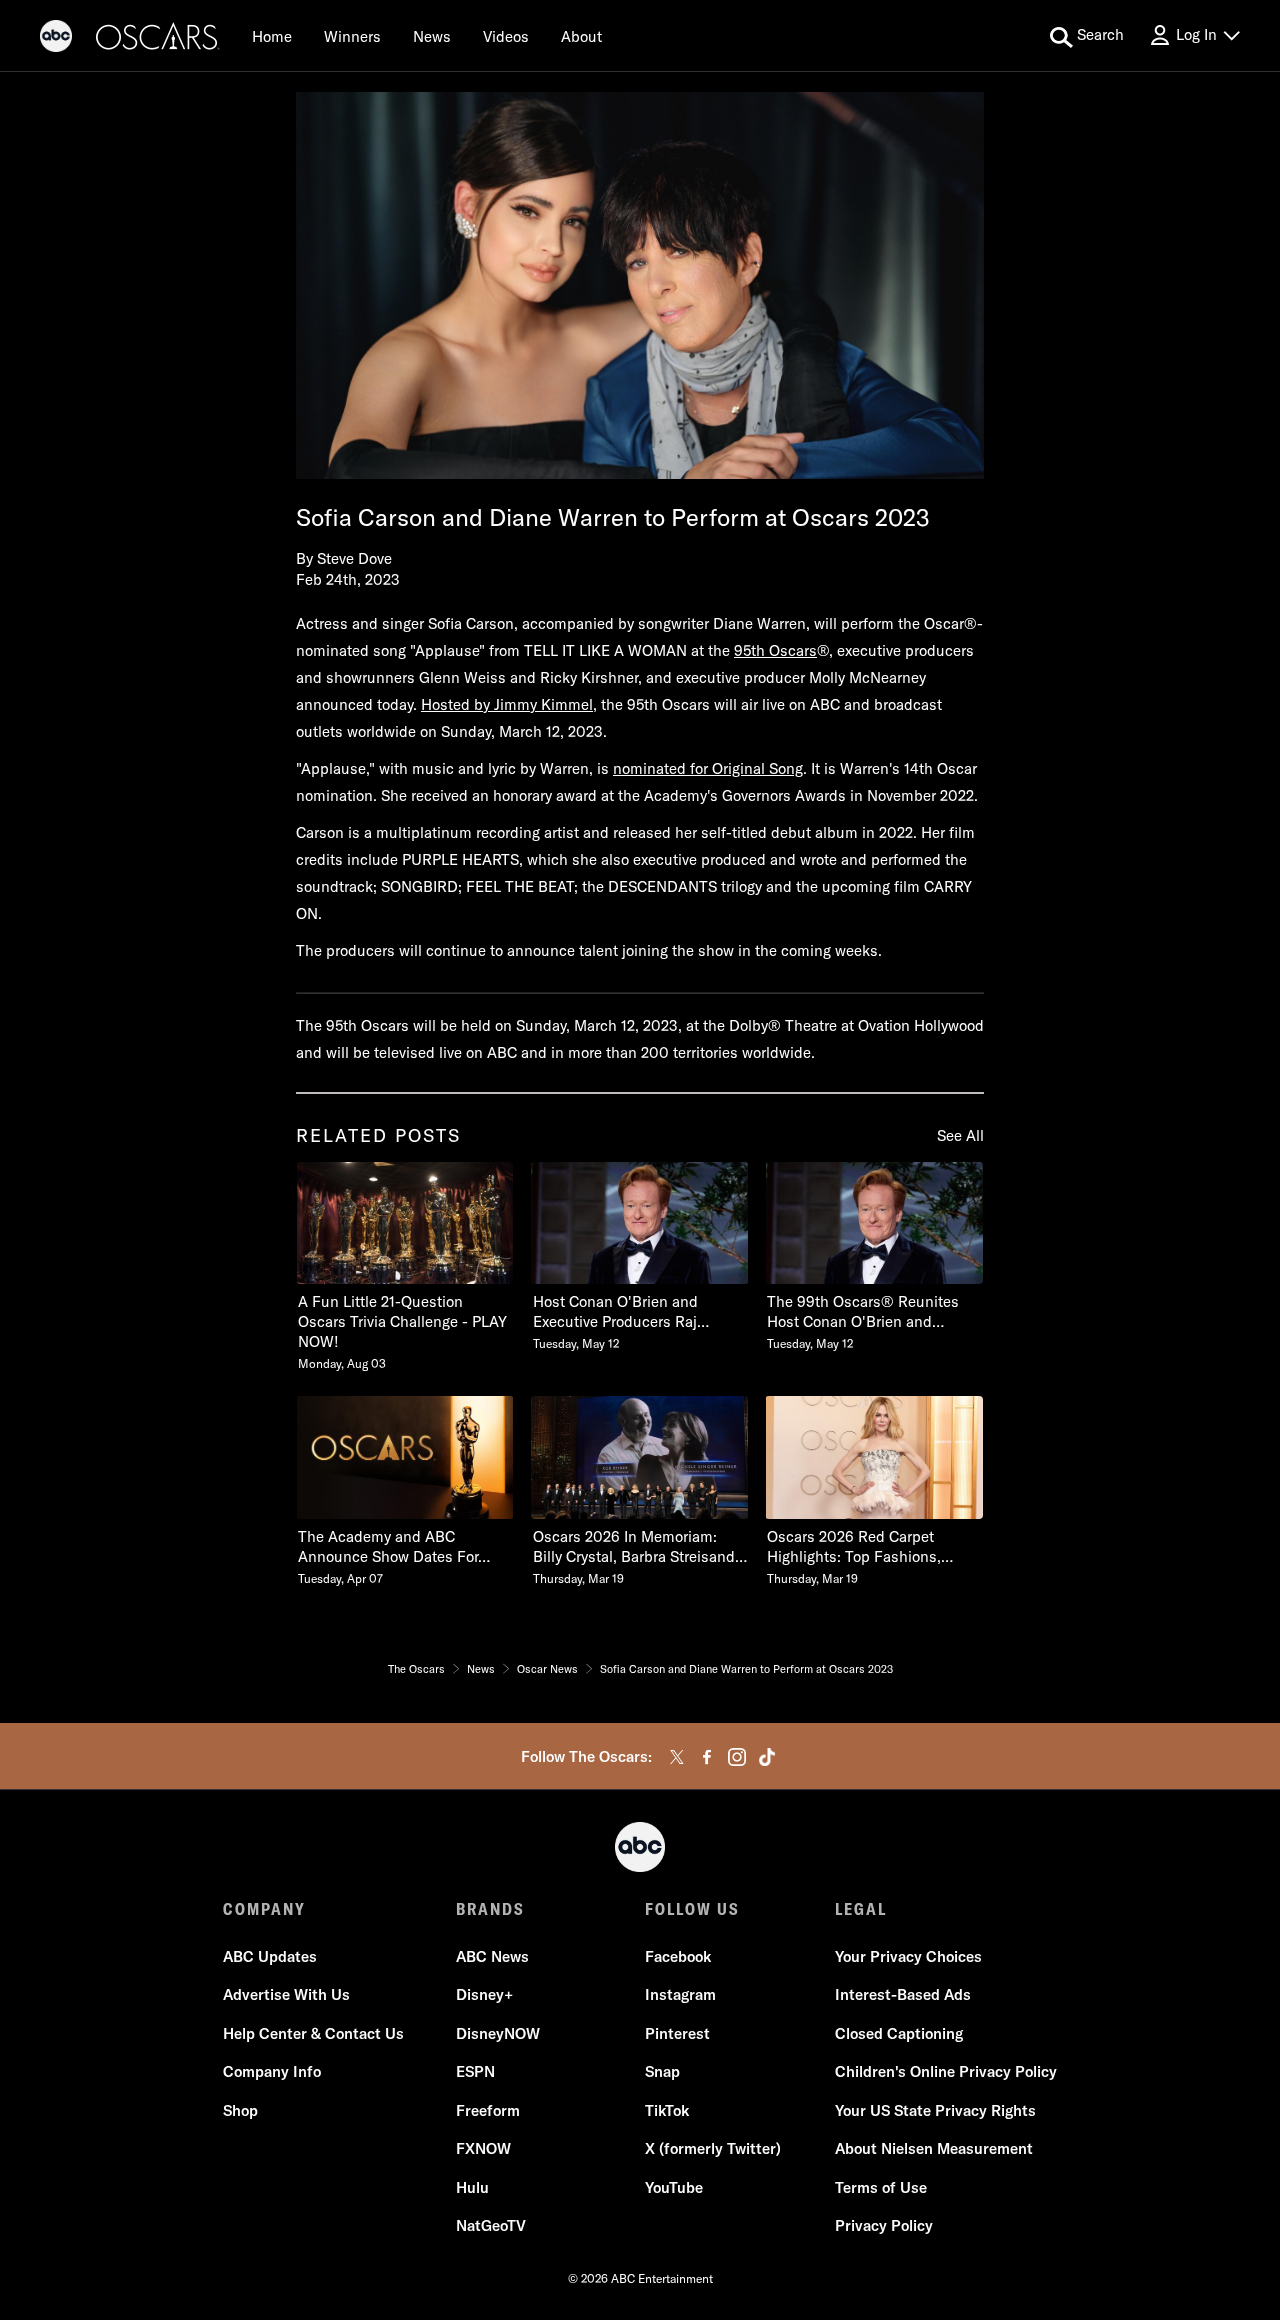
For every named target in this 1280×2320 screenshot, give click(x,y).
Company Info (272, 2071)
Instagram (680, 1994)
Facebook (678, 1956)
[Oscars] (158, 39)
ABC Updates (270, 1956)
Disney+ (484, 1994)
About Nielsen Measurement (934, 2148)
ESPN (475, 2071)
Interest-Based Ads (903, 1994)
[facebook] (707, 1757)
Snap (662, 2071)
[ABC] (56, 39)
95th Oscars (775, 650)
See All (960, 1135)
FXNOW (483, 2148)
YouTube (674, 2187)
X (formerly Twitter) (713, 2148)
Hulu (472, 2187)
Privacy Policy (884, 2225)
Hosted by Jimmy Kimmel (507, 704)
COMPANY (264, 1909)
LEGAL (861, 1909)
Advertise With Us (286, 1994)
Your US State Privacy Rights (935, 2110)
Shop (240, 2110)
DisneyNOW (498, 2033)
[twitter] (677, 1757)
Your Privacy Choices (908, 1956)
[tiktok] (767, 1757)
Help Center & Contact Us (313, 2033)
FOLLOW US (692, 1909)
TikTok (667, 2110)
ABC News (492, 1956)
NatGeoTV (491, 2225)
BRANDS (490, 1909)
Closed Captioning (899, 2033)
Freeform (488, 2110)
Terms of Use (881, 2187)
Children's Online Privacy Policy (946, 2071)
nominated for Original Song (708, 768)
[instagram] (737, 1757)
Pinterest (677, 2033)
